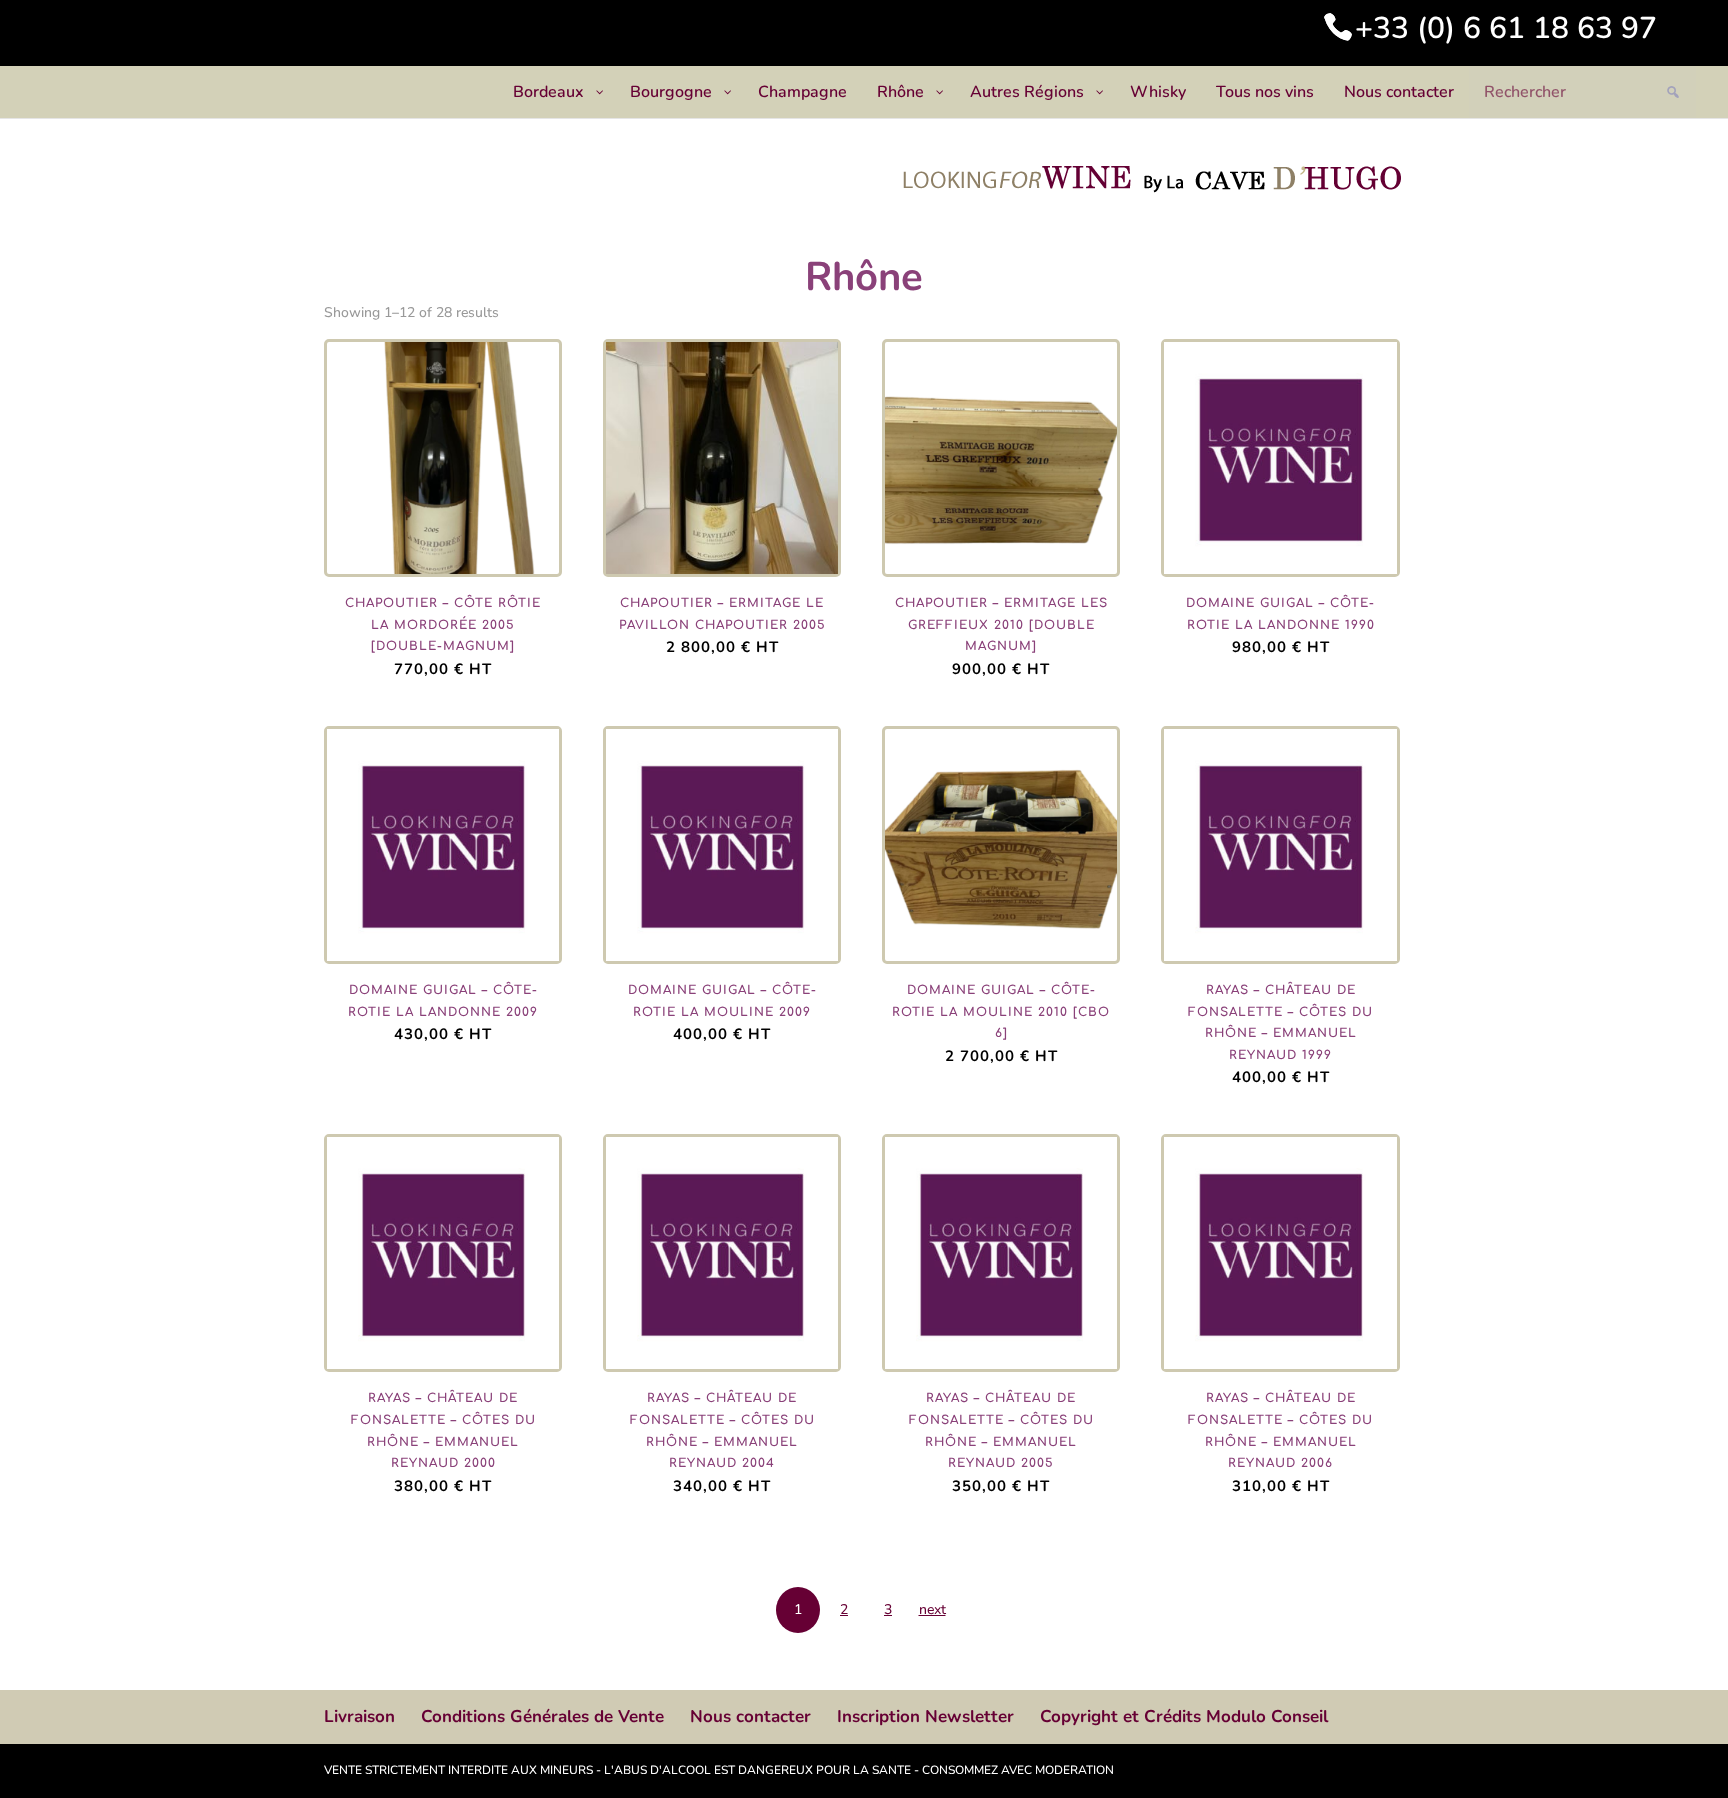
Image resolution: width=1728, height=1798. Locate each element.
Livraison (359, 1716)
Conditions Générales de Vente (542, 1716)
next (932, 1609)
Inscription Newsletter (925, 1716)
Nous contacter (750, 1716)
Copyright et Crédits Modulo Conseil (1184, 1716)
